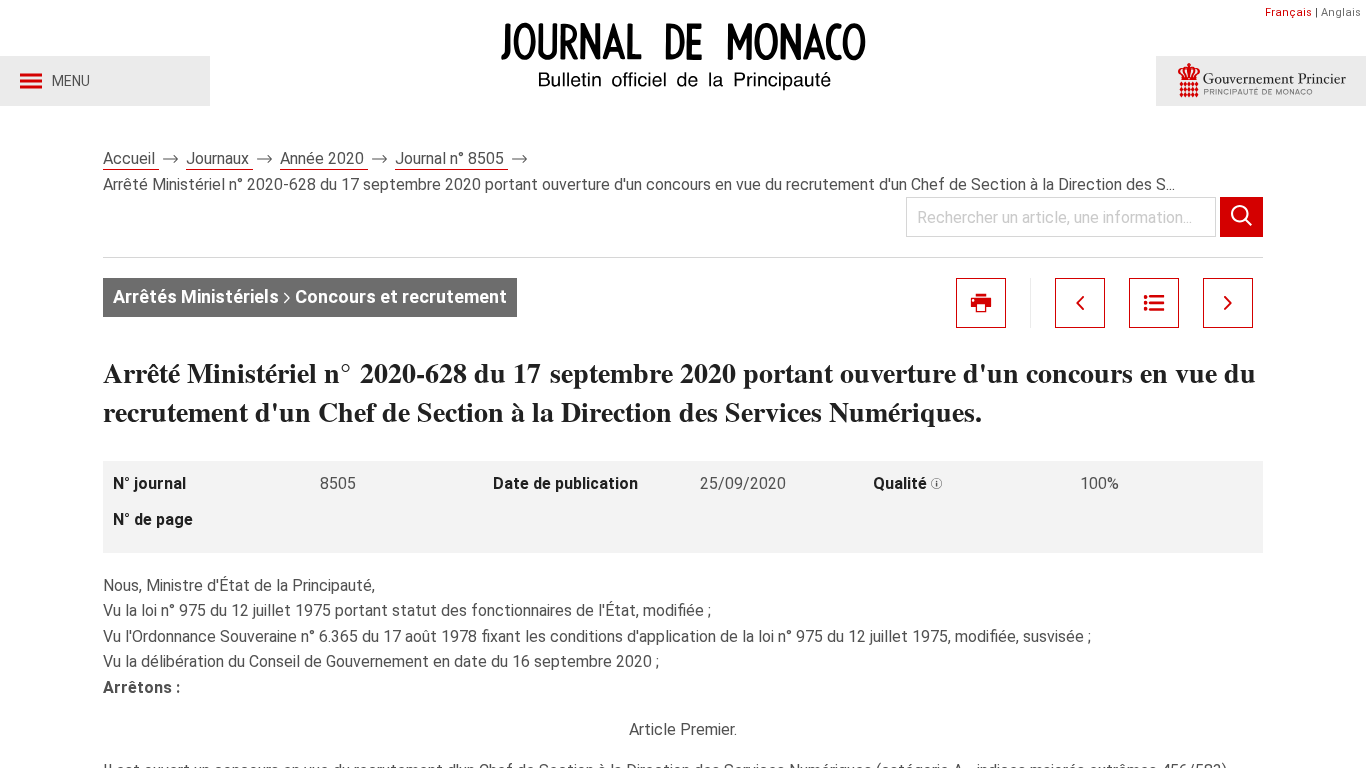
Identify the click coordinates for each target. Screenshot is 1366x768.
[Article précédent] (1080, 303)
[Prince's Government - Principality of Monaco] (1261, 81)
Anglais (1341, 12)
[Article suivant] (1228, 303)
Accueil (131, 158)
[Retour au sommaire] (1154, 303)
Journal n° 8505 (451, 158)
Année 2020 (324, 158)
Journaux (219, 158)
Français (1288, 12)
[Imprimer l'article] (981, 303)
